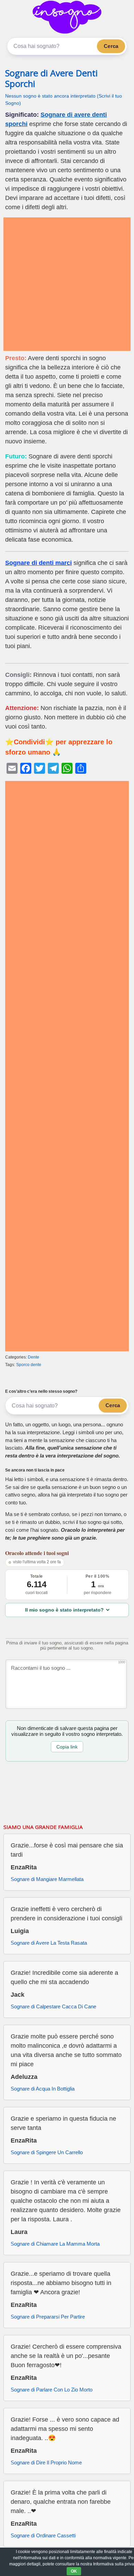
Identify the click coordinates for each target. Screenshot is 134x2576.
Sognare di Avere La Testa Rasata (49, 1943)
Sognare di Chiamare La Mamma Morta (55, 2244)
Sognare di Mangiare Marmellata (47, 1879)
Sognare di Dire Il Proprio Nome (46, 2463)
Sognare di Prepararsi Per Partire (48, 2317)
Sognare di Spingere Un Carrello (47, 2152)
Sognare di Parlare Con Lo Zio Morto (52, 2390)
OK (74, 2571)
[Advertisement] (67, 284)
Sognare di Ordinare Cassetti (43, 2535)
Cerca (111, 46)
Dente (33, 1357)
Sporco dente (29, 1365)
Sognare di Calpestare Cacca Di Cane (53, 2006)
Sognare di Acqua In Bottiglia (43, 2089)
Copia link (67, 1747)
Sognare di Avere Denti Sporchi (51, 78)
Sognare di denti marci (38, 563)
